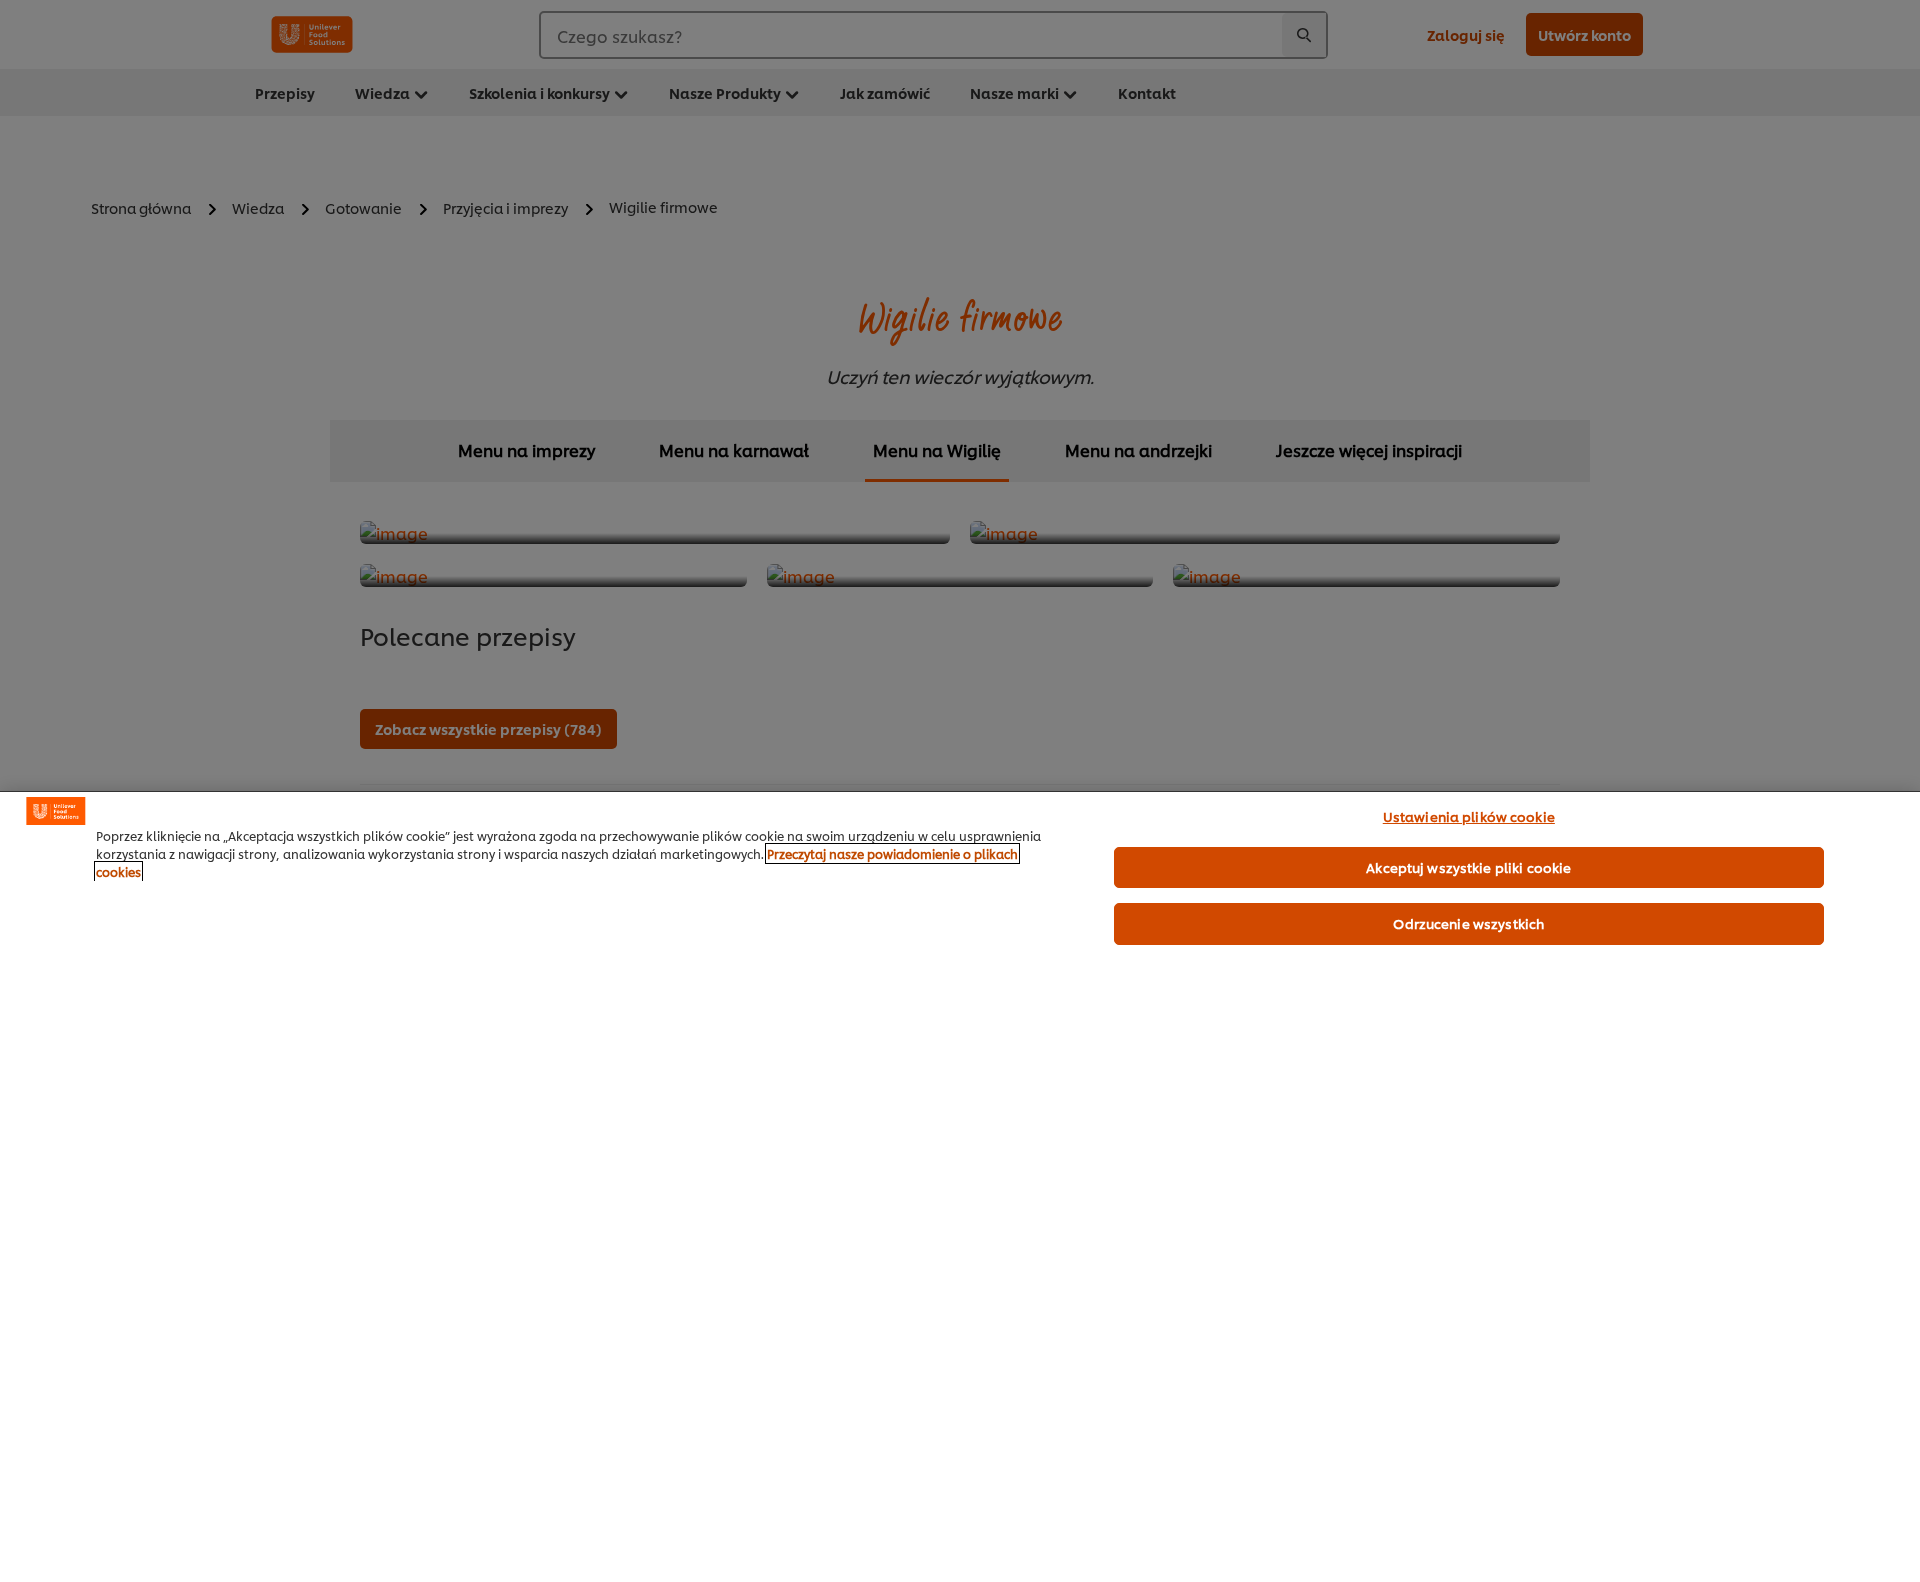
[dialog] (960, 1186)
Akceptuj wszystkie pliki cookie (1468, 867)
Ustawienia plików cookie (1469, 816)
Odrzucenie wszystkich (1468, 923)
